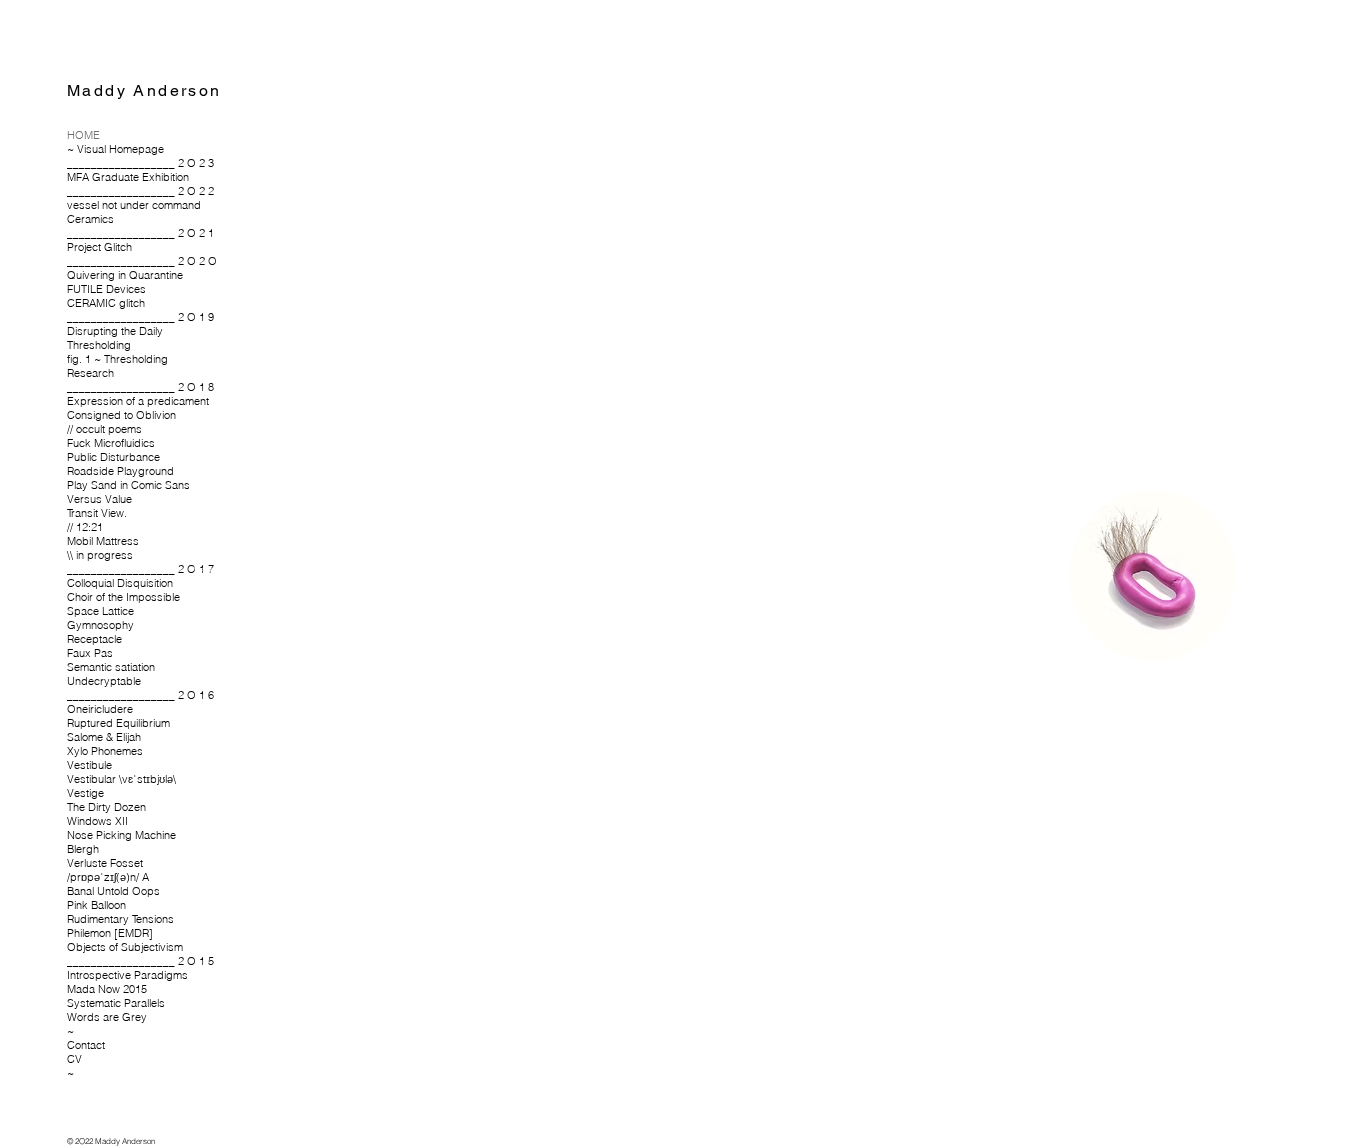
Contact (86, 1045)
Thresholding (99, 345)
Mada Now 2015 (107, 989)
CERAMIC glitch (106, 303)
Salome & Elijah (104, 737)
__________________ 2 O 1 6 (138, 695)
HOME (83, 135)
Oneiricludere (100, 709)
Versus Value (99, 499)
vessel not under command (134, 205)
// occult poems (104, 429)
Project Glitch (99, 247)
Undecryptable (104, 681)
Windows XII (97, 821)
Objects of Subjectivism (125, 947)
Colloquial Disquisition (120, 583)
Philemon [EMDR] (110, 933)
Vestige (85, 793)
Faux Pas (90, 653)
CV (74, 1059)
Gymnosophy (100, 625)
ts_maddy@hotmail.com (261, 673)
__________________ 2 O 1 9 (138, 317)
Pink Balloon (96, 905)
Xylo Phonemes (105, 751)
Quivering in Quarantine (125, 275)
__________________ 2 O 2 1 (138, 233)
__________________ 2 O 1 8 (138, 387)
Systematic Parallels (116, 1003)
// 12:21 (85, 527)
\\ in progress (100, 555)
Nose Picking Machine (121, 835)
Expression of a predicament (138, 401)
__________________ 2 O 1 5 (138, 961)
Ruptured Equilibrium (118, 723)
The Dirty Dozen (106, 807)
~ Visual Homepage (115, 149)
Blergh (83, 849)
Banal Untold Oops (113, 891)
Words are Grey (107, 1017)
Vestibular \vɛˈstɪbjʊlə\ (121, 779)
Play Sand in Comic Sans (128, 485)
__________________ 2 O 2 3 (138, 163)
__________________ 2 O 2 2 (138, 191)
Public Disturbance (113, 457)
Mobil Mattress (103, 541)
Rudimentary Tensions (120, 919)
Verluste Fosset (105, 863)
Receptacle (94, 639)
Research (90, 373)
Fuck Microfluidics (111, 443)
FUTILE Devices (106, 289)
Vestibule (89, 765)
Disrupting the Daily (115, 331)
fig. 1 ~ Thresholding (117, 359)
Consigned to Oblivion (121, 415)
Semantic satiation (111, 667)
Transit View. (97, 513)
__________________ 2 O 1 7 (138, 569)
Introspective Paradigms (127, 975)
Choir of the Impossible (123, 597)
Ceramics (90, 219)
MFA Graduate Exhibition (128, 177)
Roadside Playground (120, 471)
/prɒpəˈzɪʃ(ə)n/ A (108, 877)
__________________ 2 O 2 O (138, 261)
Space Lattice (100, 611)
